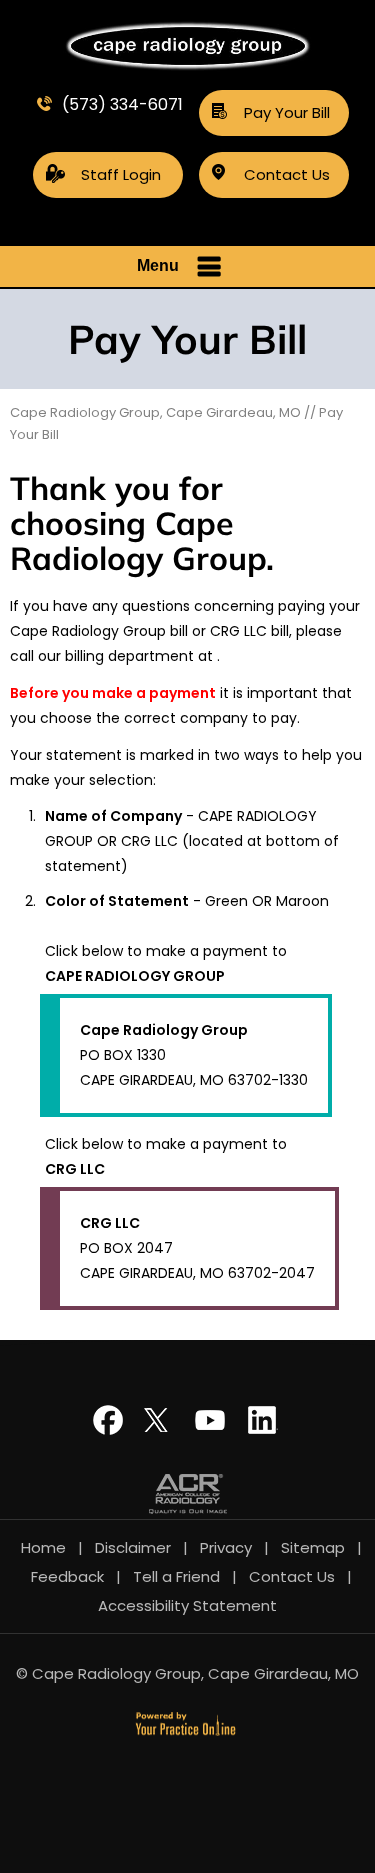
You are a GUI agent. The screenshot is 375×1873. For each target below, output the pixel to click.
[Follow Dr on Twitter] (163, 1428)
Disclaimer (133, 1547)
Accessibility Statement (187, 1605)
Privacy (226, 1547)
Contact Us (287, 174)
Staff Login (121, 174)
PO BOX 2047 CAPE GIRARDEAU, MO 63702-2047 (197, 1248)
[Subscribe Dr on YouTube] (213, 1428)
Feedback (67, 1576)
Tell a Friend (176, 1576)
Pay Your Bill (287, 112)
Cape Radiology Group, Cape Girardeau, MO (155, 412)
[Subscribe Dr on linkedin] (263, 1428)
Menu (158, 265)
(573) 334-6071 (122, 104)
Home (43, 1547)
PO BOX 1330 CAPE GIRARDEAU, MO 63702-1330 (194, 1055)
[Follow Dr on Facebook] (113, 1428)
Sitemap (313, 1547)
